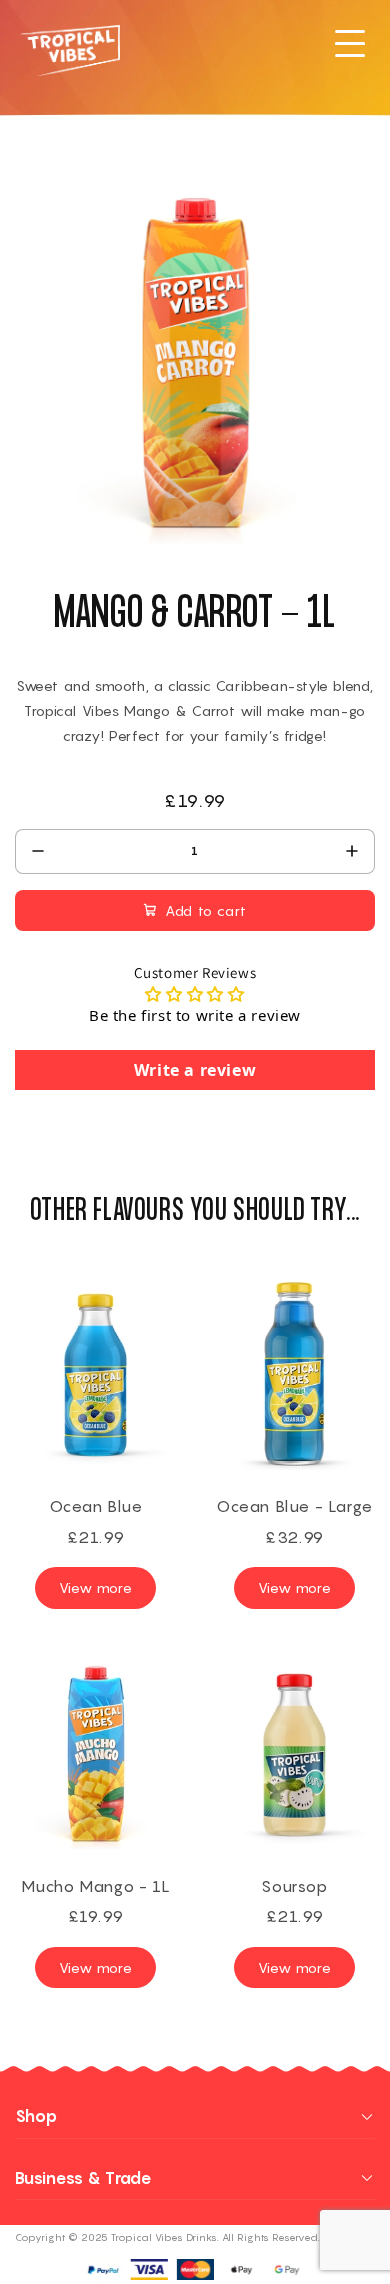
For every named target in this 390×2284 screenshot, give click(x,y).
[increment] (352, 851)
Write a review (195, 1070)
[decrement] (37, 851)
